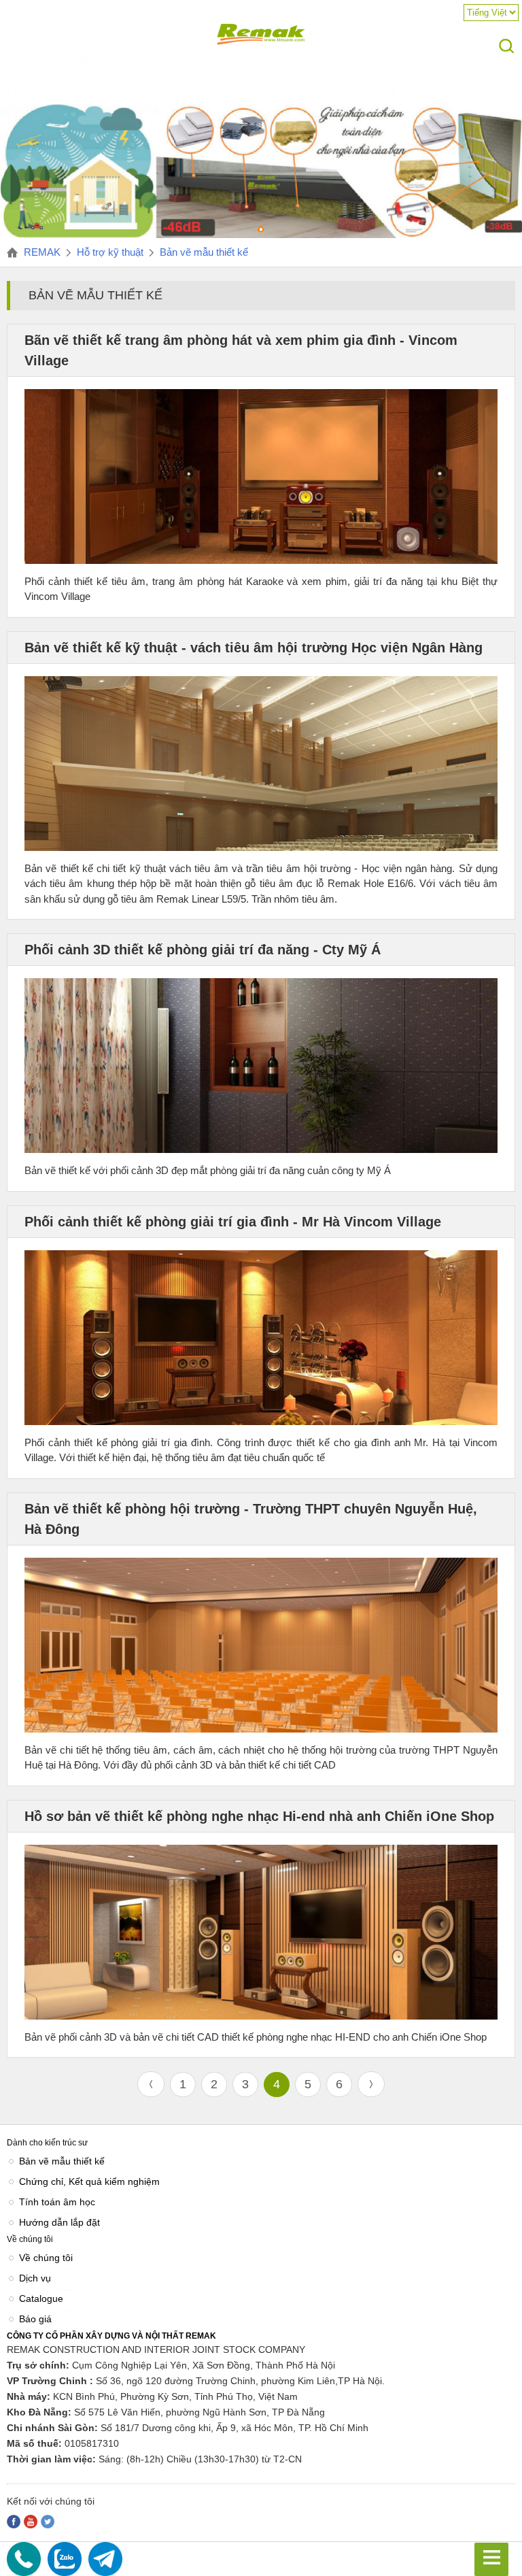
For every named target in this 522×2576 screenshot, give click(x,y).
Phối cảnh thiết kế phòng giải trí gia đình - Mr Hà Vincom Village (233, 1222)
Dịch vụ (35, 2278)
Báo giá (35, 2319)
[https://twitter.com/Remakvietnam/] (48, 2522)
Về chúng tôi (46, 2258)
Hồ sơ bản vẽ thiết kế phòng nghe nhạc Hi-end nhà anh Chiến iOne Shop (259, 1816)
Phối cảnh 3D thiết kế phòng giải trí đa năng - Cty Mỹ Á (203, 950)
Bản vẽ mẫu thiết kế (62, 2161)
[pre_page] (151, 2084)
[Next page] (371, 2084)
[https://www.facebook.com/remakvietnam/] (14, 2522)
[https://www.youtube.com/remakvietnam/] (31, 2522)
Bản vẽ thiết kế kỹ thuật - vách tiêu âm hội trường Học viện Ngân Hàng (254, 648)
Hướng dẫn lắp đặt (59, 2222)
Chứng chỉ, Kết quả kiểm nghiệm (89, 2181)
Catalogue (41, 2298)
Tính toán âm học (57, 2202)
